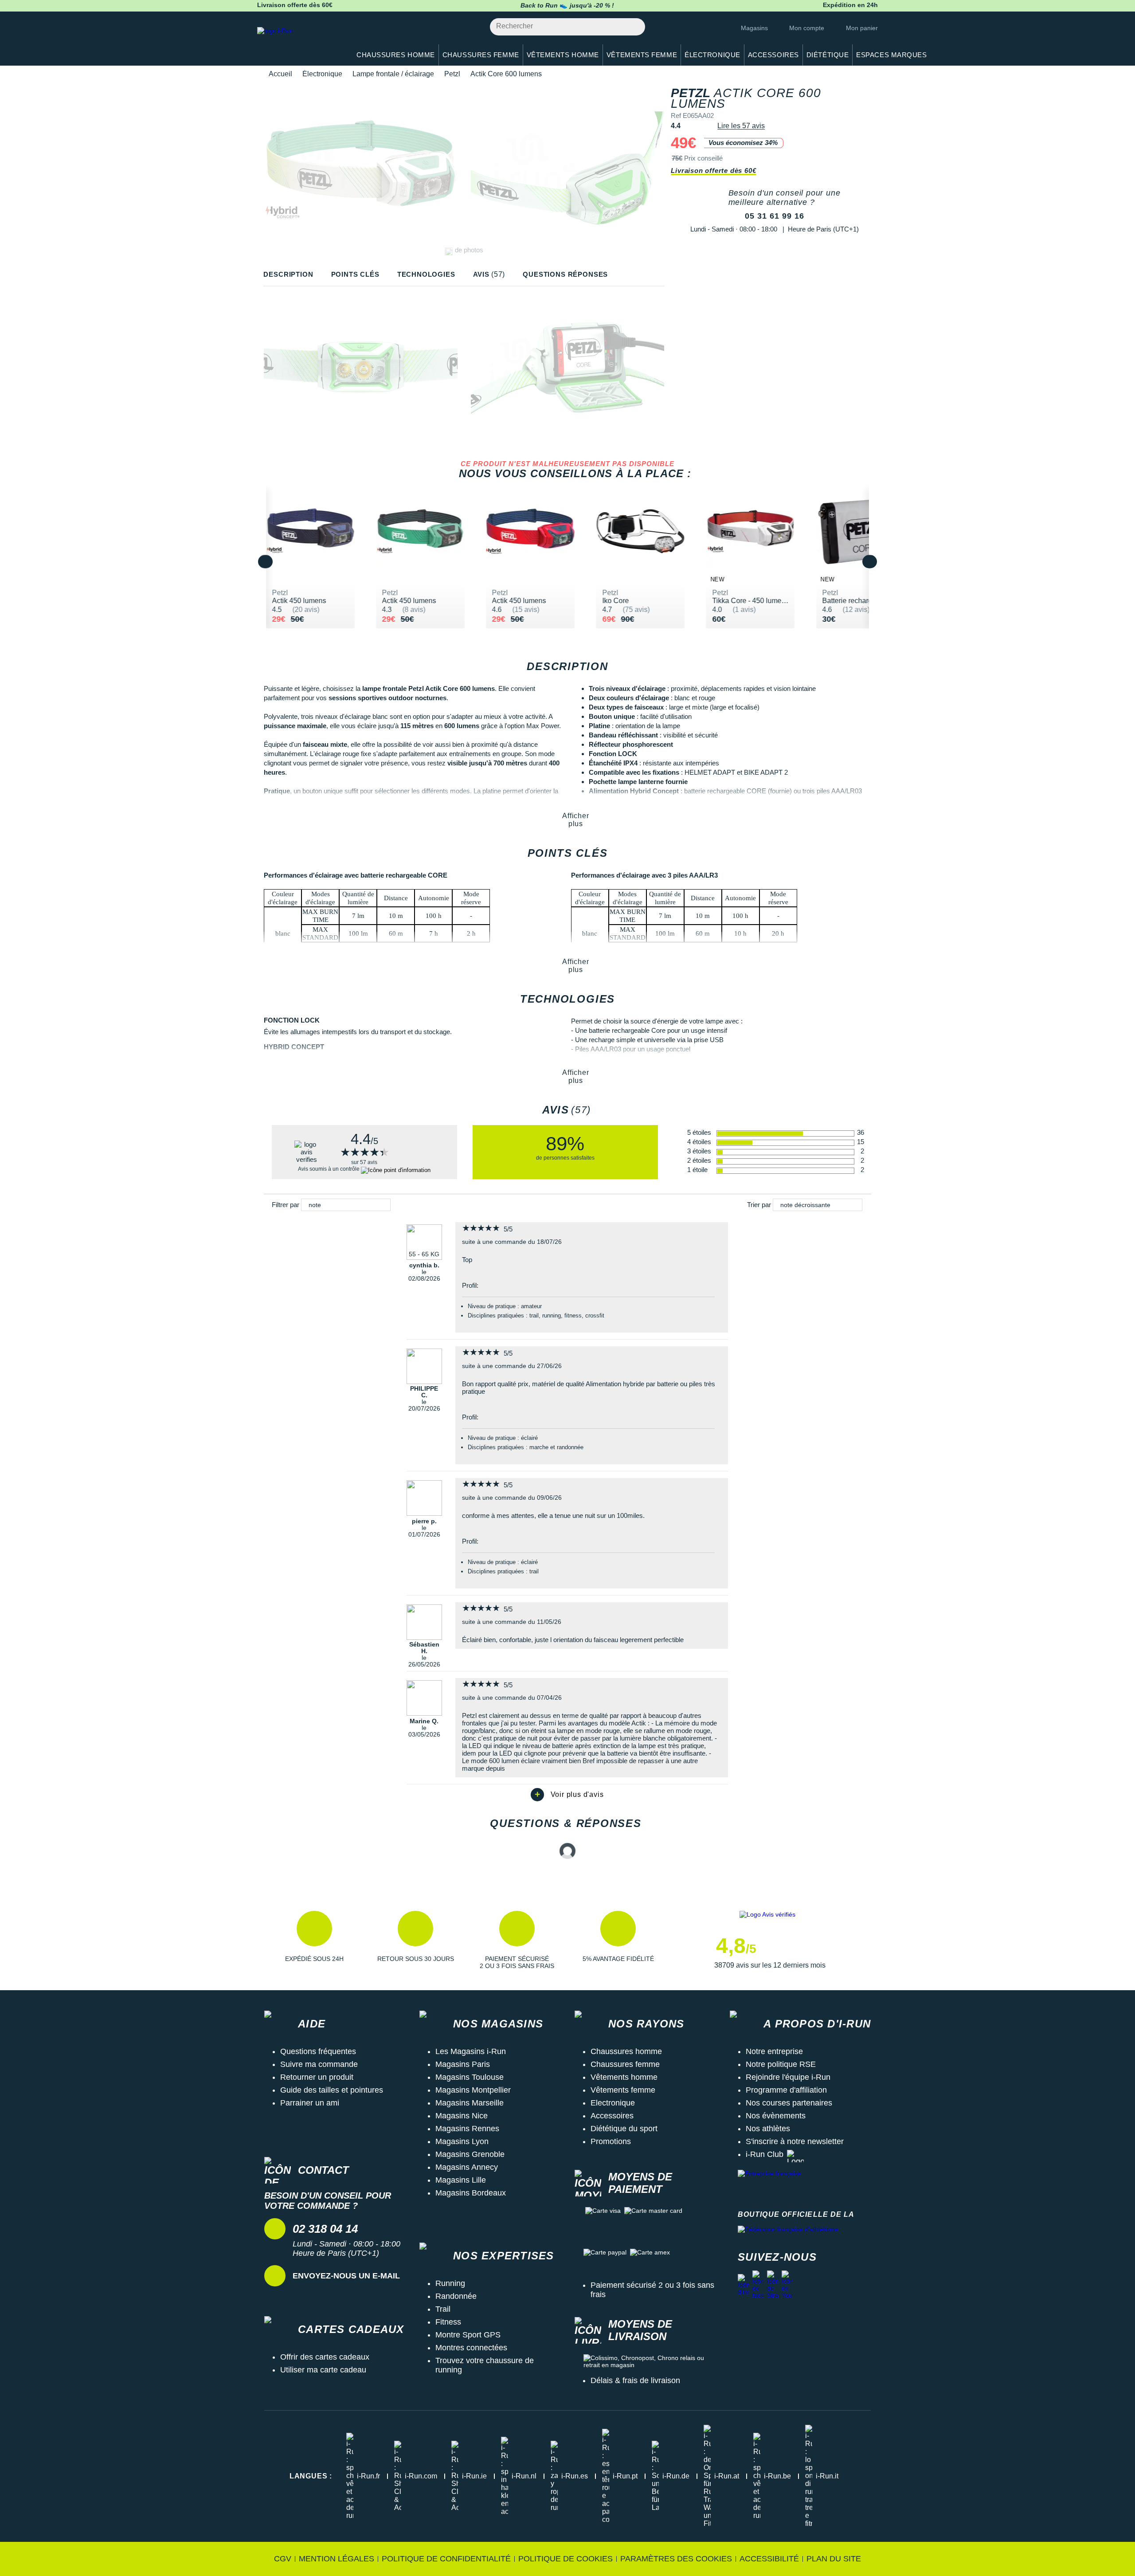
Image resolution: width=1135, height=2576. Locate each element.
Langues (311, 2476)
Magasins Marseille (470, 2103)
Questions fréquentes (318, 2051)
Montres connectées (471, 2348)
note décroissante (805, 1205)
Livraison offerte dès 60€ (713, 171)
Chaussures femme (625, 2064)
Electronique (613, 2103)
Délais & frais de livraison (635, 2380)
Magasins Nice (462, 2116)
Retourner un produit (317, 2077)
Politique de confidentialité (446, 2559)
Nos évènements (776, 2116)
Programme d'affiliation (786, 2090)
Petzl (452, 74)
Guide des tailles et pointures (332, 2090)
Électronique (322, 74)
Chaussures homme (626, 2051)
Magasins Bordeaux (471, 2193)
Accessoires (612, 2116)
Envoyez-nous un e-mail (346, 2276)
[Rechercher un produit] (633, 27)
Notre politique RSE (781, 2064)
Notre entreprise (774, 2051)
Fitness (448, 2322)
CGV (283, 2559)
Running (450, 2283)
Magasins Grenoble (470, 2154)
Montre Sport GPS (468, 2335)
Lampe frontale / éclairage (393, 74)
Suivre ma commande (319, 2064)
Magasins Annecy (467, 2167)
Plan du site (834, 2559)
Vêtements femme (623, 2090)
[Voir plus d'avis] (567, 1795)
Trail (443, 2309)
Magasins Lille (461, 2180)
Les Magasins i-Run (471, 2051)
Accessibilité (769, 2559)
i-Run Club (765, 2154)
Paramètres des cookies (676, 2559)
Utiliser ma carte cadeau (323, 2370)
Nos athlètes (768, 2129)
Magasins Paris (463, 2064)
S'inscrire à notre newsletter (795, 2141)
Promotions (611, 2141)
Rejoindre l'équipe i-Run (788, 2077)
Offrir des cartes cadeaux (325, 2357)
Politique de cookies (566, 2559)
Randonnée (456, 2296)
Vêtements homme (624, 2077)
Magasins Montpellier (473, 2090)
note (315, 1205)
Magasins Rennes (467, 2129)
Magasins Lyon (462, 2141)
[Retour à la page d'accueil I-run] (299, 42)
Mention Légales (337, 2559)
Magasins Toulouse (470, 2077)
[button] (314, 1940)
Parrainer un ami (310, 2103)
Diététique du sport (624, 2129)
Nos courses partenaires (789, 2103)
